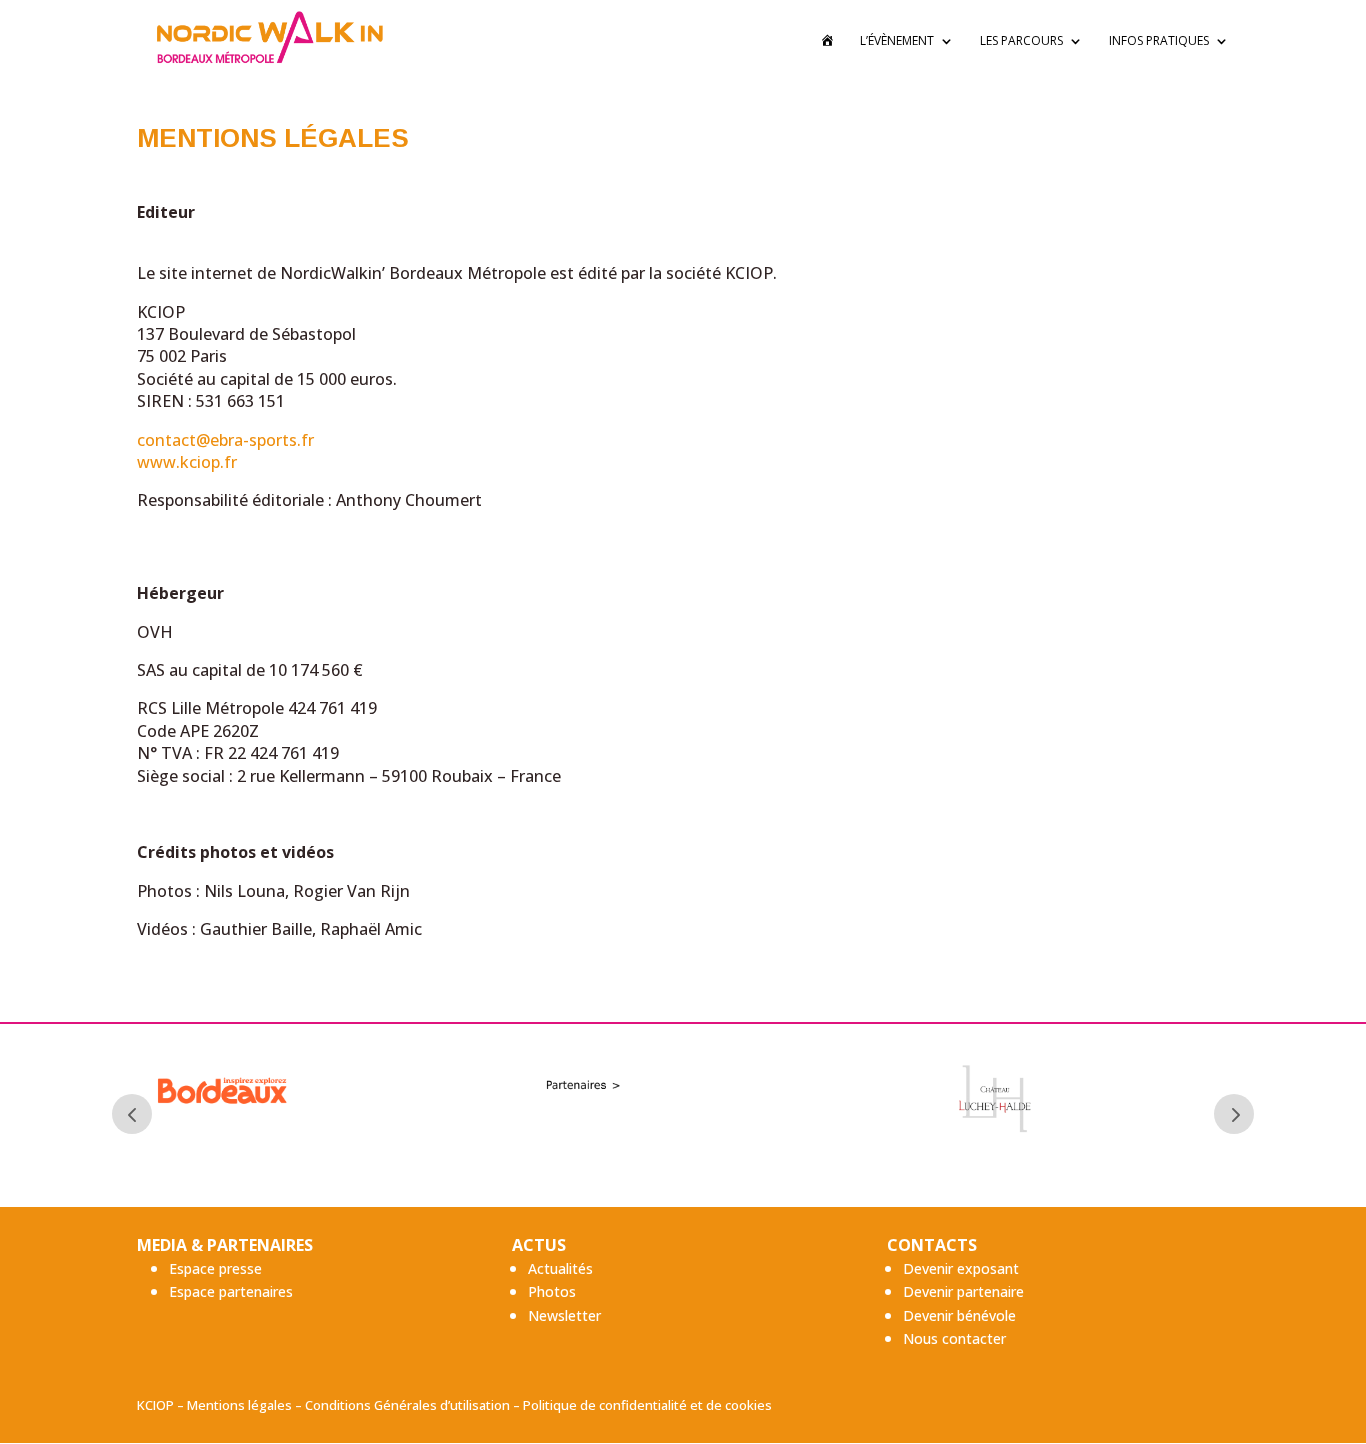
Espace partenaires (231, 1291)
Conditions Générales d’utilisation (407, 1405)
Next (1234, 1114)
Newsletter (564, 1315)
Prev (132, 1114)
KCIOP (155, 1405)
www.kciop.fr (187, 462)
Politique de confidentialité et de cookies (647, 1405)
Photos (552, 1291)
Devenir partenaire (963, 1291)
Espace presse (215, 1268)
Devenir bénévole (959, 1315)
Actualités (560, 1268)
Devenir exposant (961, 1268)
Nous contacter (954, 1338)
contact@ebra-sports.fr (225, 440)
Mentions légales (239, 1405)
